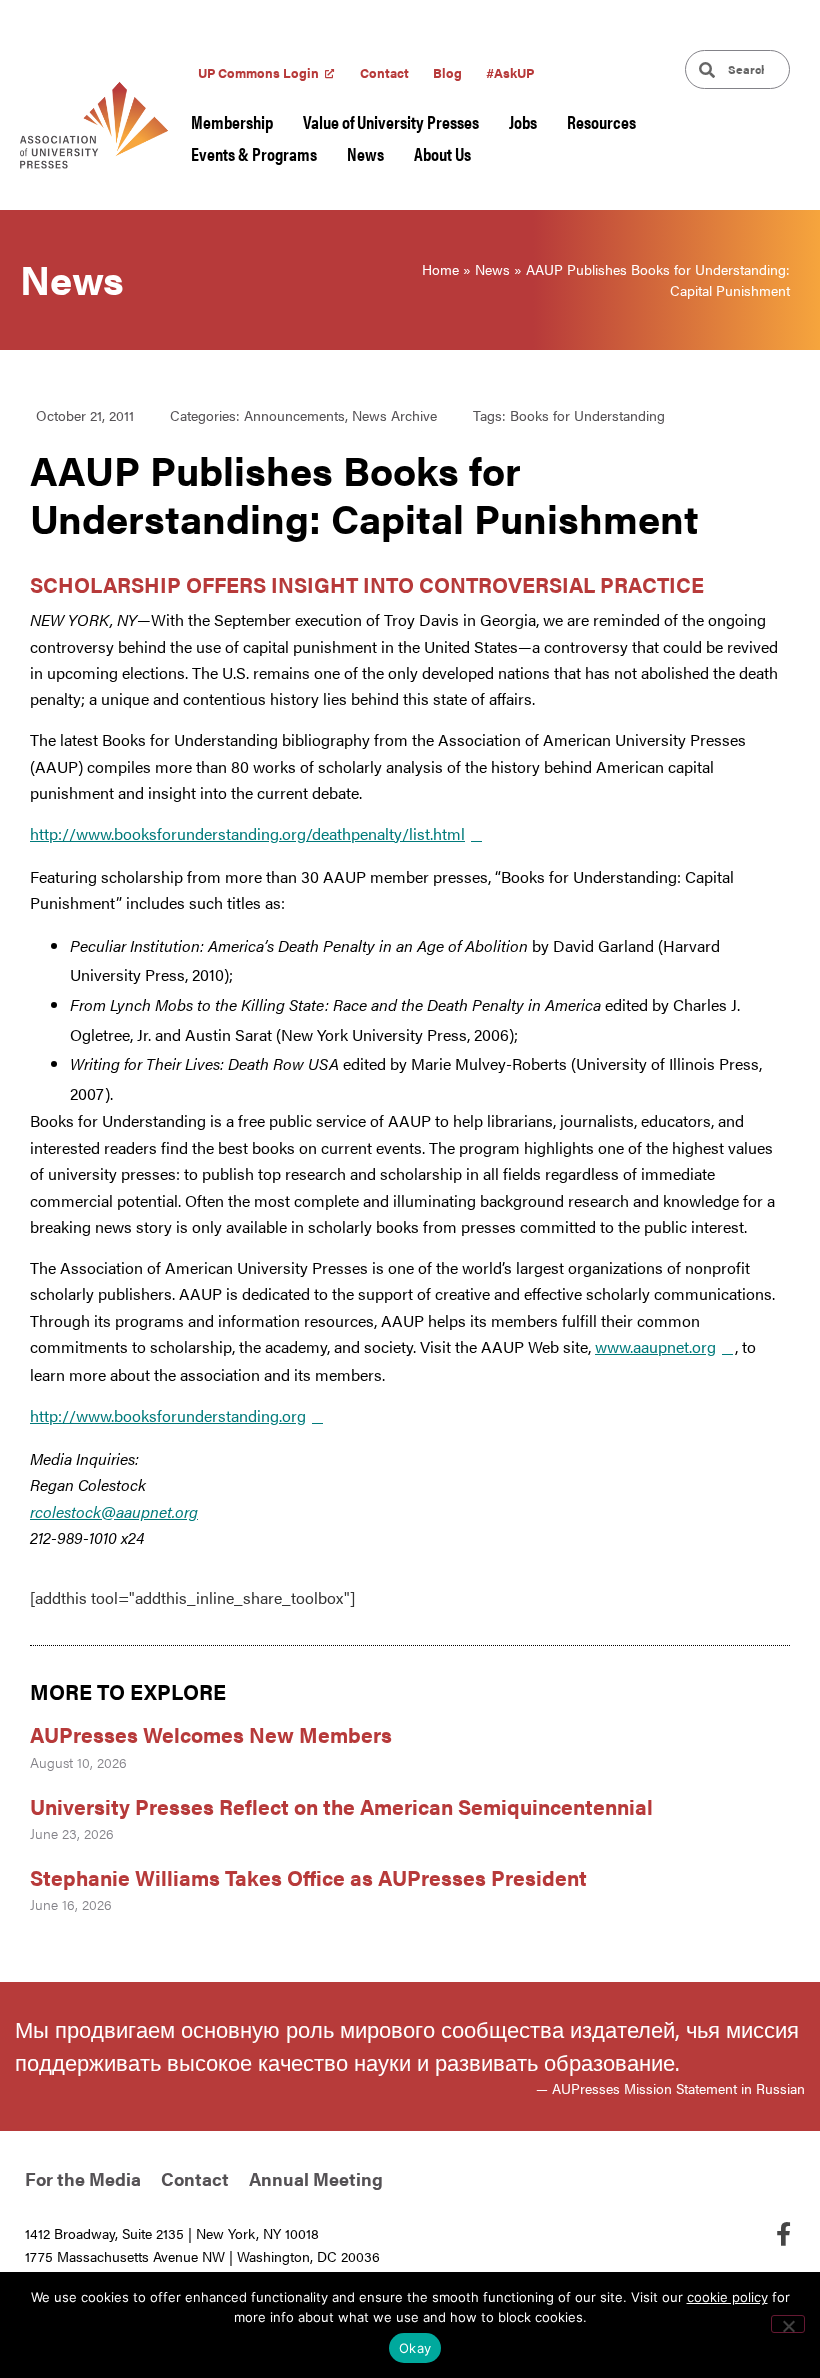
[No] (788, 2324)
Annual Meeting (316, 2178)
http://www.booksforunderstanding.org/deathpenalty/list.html (247, 833)
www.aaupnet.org (655, 1346)
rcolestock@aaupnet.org (114, 1511)
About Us (442, 153)
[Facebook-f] (783, 2234)
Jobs (523, 121)
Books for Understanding (587, 415)
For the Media (83, 2178)
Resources (601, 121)
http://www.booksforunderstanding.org (168, 1415)
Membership (232, 121)
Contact (384, 72)
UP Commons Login (258, 72)
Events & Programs (254, 153)
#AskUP (510, 72)
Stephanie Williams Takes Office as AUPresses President (308, 1877)
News (365, 153)
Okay (415, 2348)
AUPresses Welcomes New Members (211, 1734)
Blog (447, 72)
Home (440, 269)
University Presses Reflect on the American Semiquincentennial (341, 1806)
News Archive (394, 415)
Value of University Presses (391, 121)
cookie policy (727, 2297)
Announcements (294, 415)
